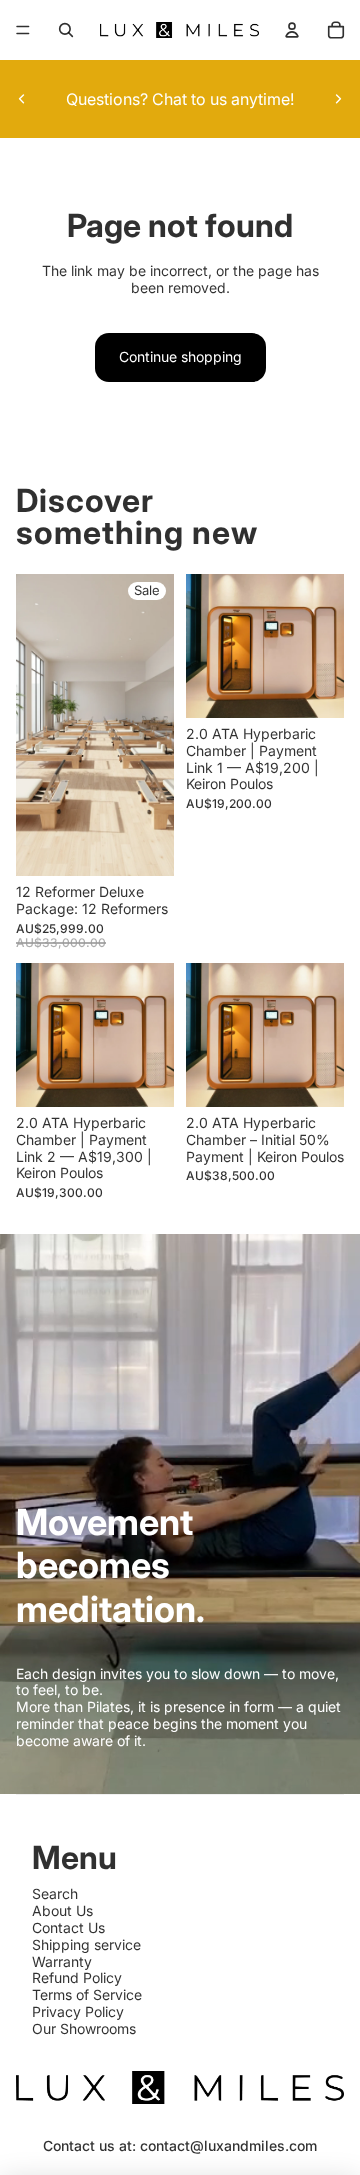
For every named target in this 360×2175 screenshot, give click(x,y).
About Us (62, 1910)
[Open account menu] (292, 30)
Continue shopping (180, 356)
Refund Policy (77, 1977)
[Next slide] (338, 99)
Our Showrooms (84, 2028)
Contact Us (68, 1927)
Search (55, 1893)
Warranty (62, 1961)
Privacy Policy (78, 2011)
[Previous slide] (22, 99)
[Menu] (23, 30)
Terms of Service (87, 1994)
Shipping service (86, 1944)
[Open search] (66, 30)
